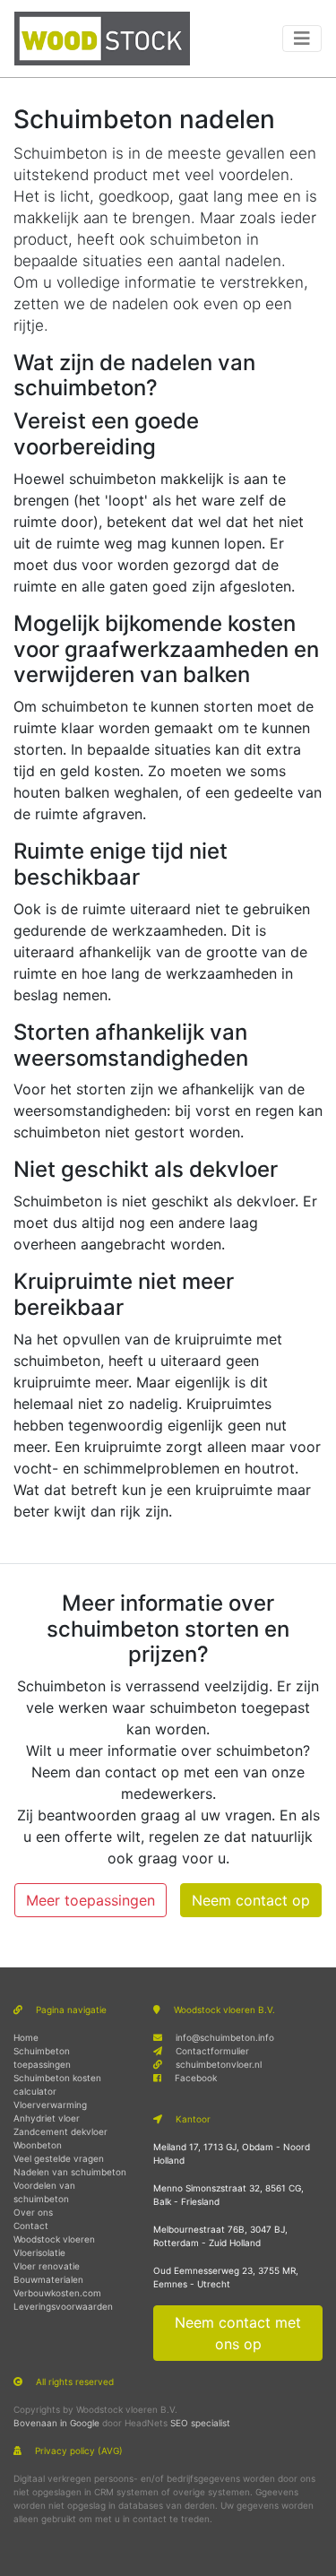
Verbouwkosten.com (57, 2293)
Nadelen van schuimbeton (70, 2172)
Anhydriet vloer (47, 2118)
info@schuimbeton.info (225, 2037)
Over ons (33, 2212)
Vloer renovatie (47, 2266)
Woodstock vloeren (54, 2239)
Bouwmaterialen (48, 2279)
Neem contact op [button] (251, 1900)
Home (26, 2037)
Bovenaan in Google (56, 2423)
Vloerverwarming (50, 2105)
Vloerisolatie (39, 2252)
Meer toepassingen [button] (90, 1900)
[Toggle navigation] (302, 39)
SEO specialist (200, 2423)
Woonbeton (38, 2145)
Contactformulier (212, 2051)
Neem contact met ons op (238, 2333)
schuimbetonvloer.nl (219, 2064)
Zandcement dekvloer (60, 2131)
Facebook (196, 2078)
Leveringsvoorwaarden (63, 2306)
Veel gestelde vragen (59, 2158)
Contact (31, 2226)
